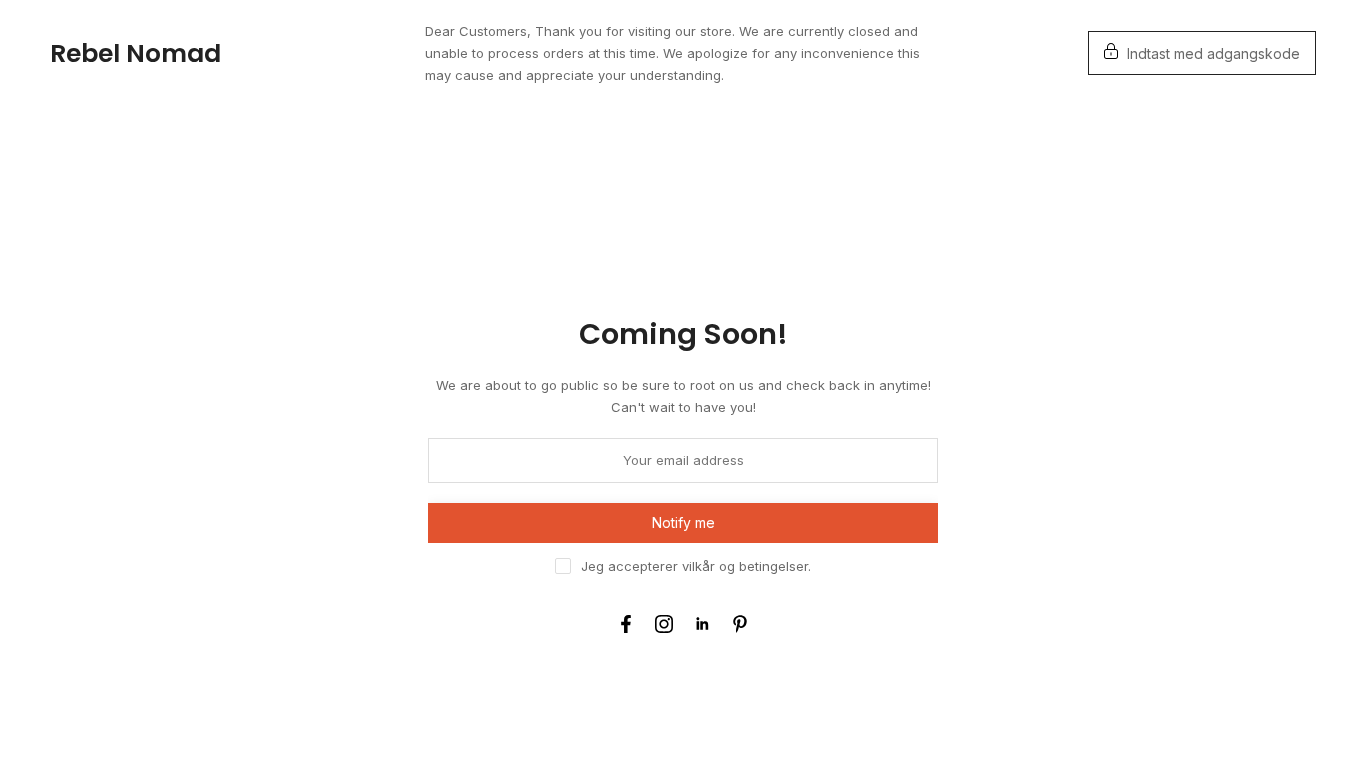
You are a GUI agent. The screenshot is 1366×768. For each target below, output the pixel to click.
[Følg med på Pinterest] (740, 624)
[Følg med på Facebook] (626, 624)
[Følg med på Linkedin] (702, 624)
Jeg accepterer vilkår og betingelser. (696, 566)
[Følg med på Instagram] (664, 624)
